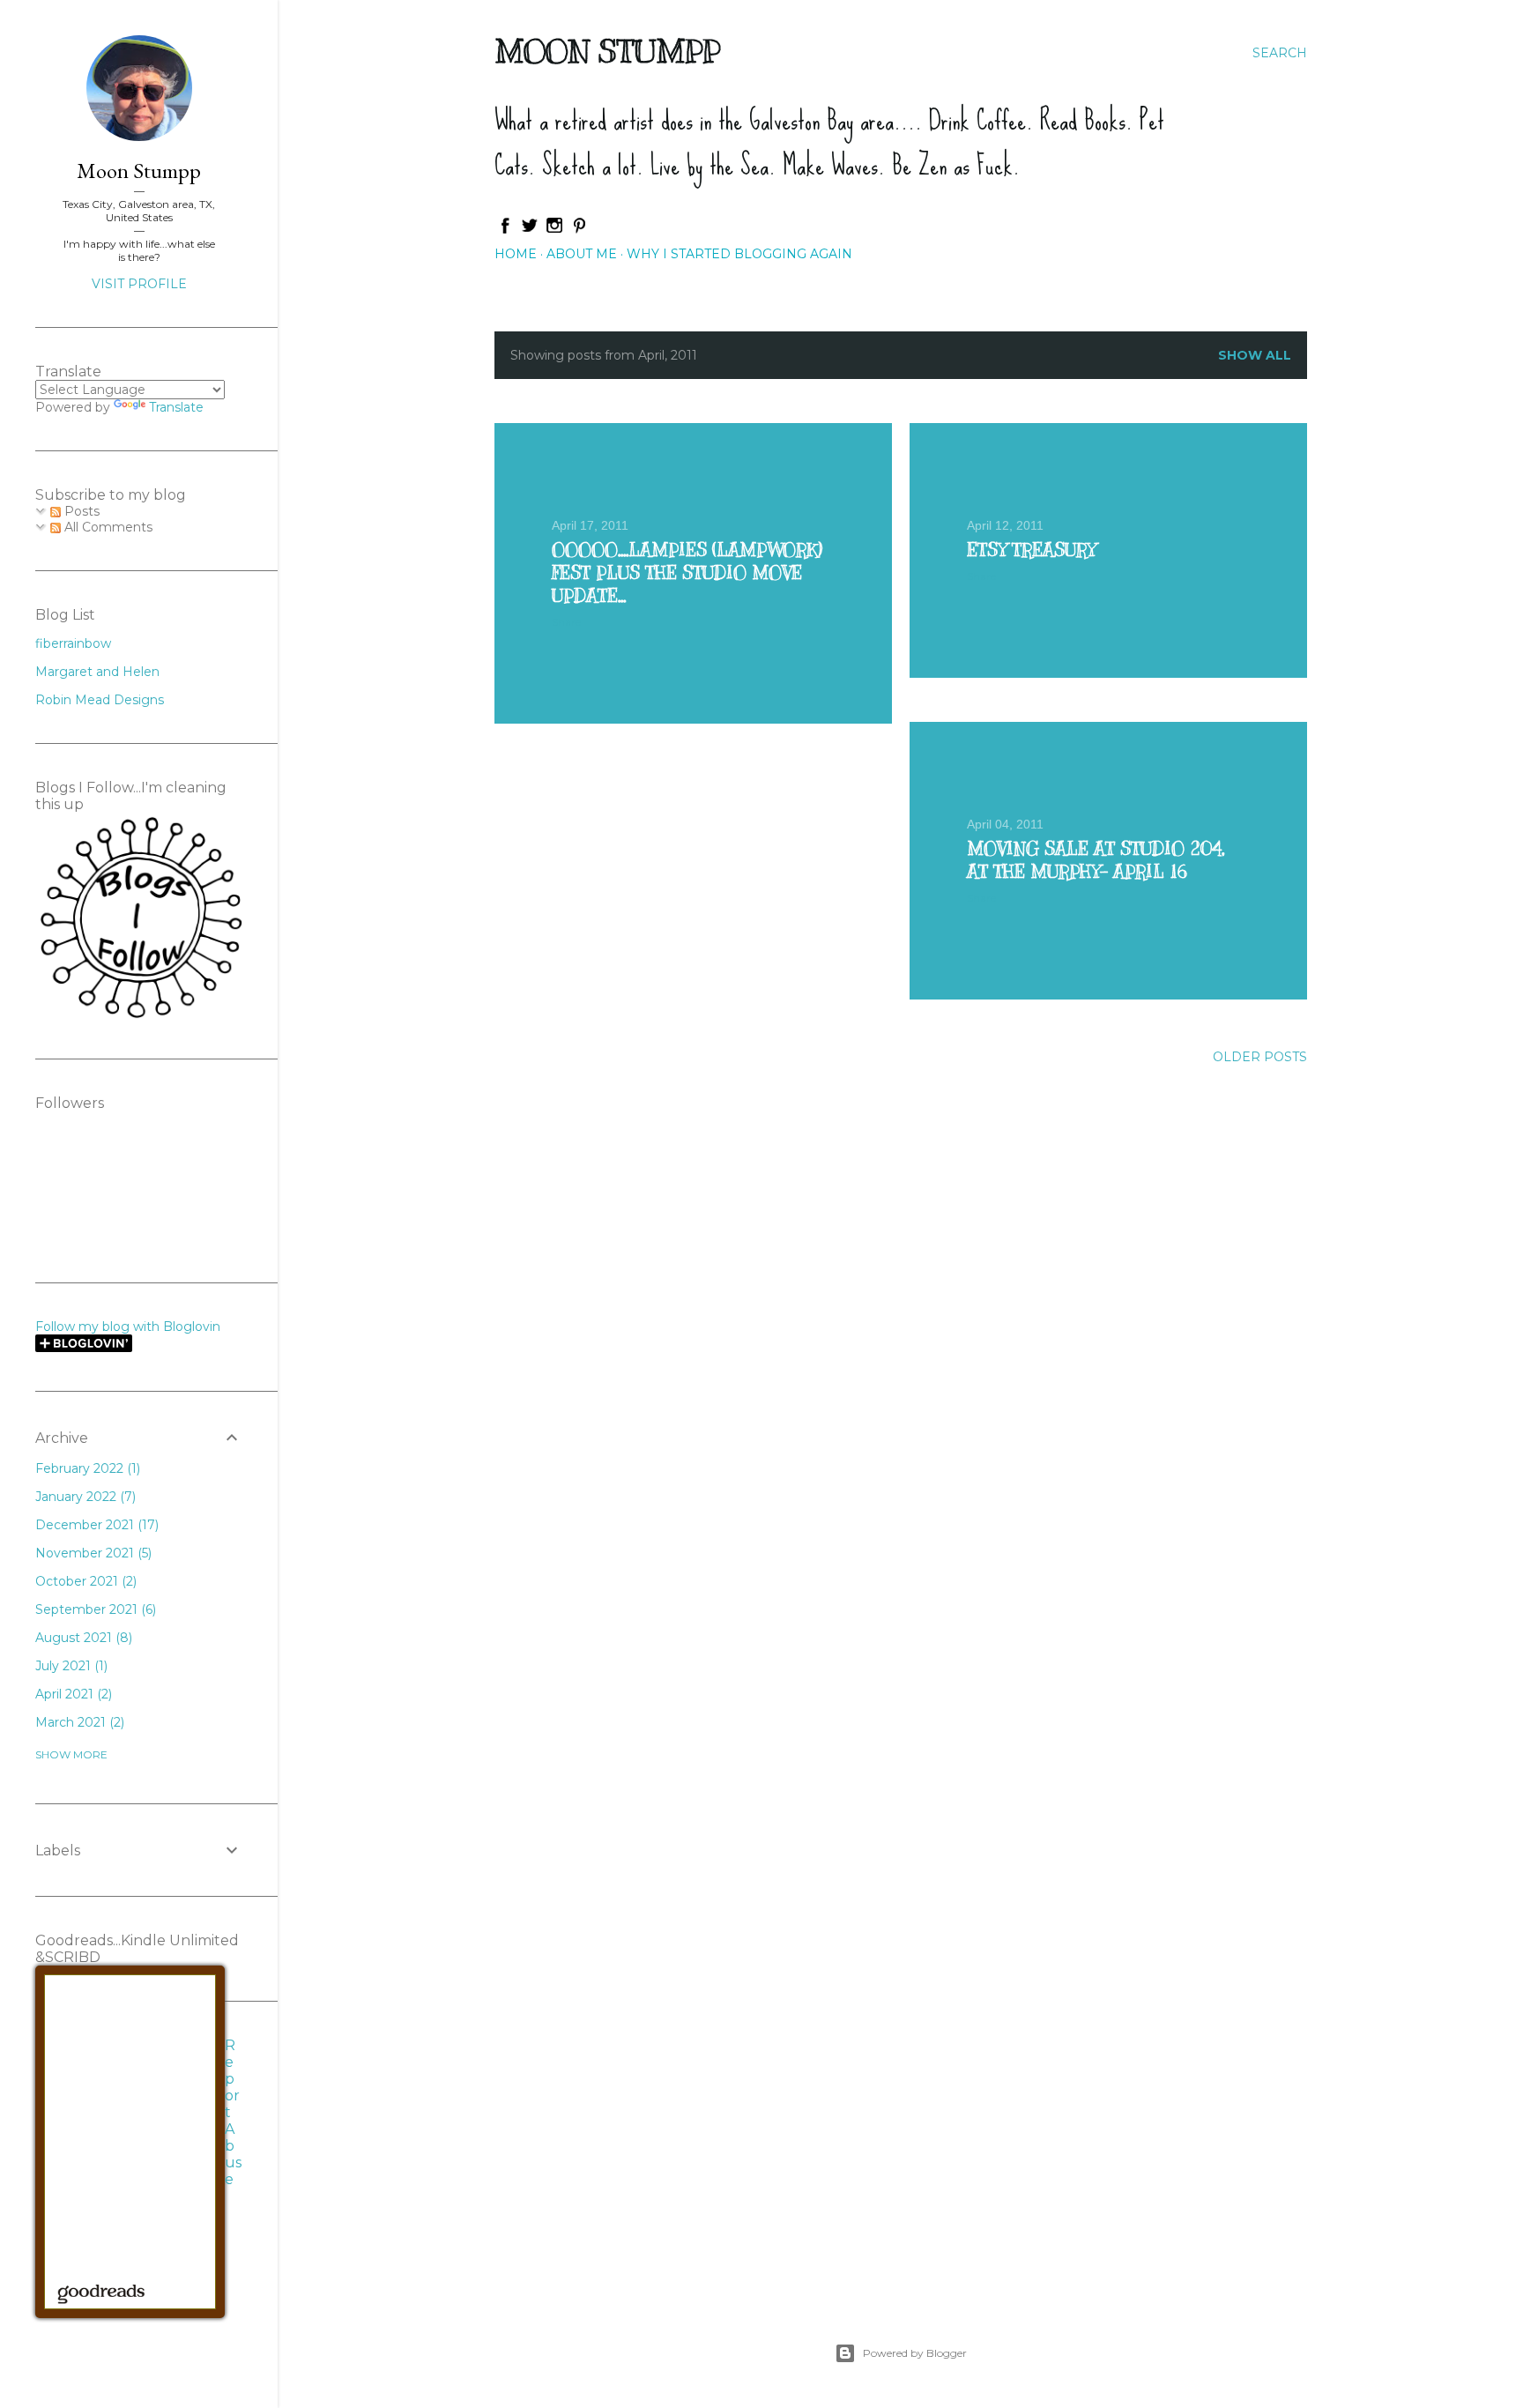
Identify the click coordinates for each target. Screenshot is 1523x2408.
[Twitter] (530, 230)
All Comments (107, 527)
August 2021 (82, 1638)
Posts (80, 511)
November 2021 (92, 1553)
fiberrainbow (73, 643)
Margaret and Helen (97, 672)
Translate (176, 407)
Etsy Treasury (1031, 550)
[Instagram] (554, 230)
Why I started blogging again (739, 254)
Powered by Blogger (915, 2353)
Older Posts (1260, 1057)
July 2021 (70, 1666)
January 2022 (84, 1497)
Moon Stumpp (607, 51)
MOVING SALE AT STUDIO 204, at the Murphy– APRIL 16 (1096, 861)
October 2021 (84, 1581)
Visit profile (139, 284)
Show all (1255, 355)
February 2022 (86, 1468)
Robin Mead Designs (100, 700)
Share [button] (566, 622)
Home (516, 254)
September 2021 (94, 1609)
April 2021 (72, 1694)
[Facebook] (505, 230)
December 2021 (95, 1525)
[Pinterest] (579, 230)
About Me (582, 254)
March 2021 (78, 1722)
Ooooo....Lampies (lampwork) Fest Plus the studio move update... (687, 573)
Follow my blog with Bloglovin (128, 1327)
